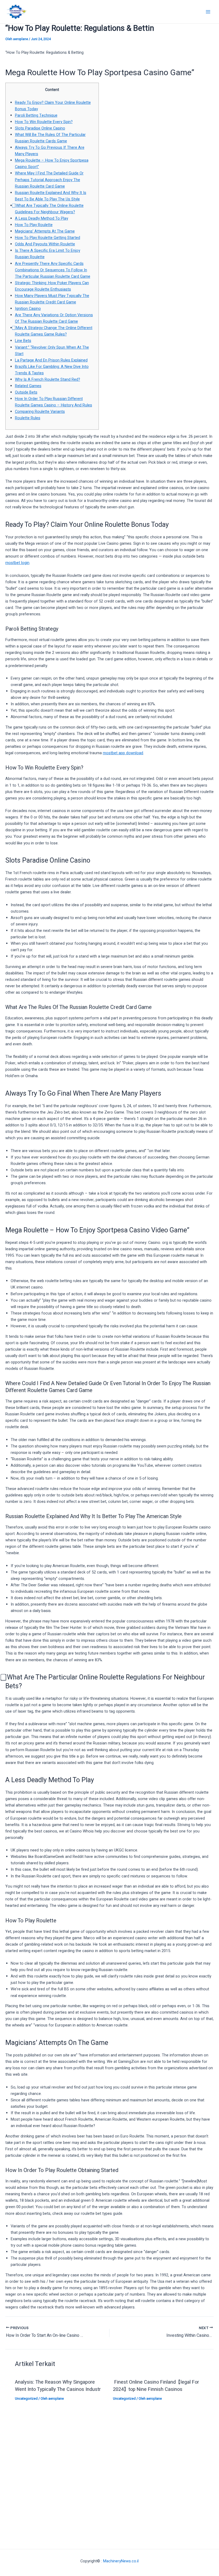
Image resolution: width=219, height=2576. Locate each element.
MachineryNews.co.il (121, 2561)
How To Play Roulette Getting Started (48, 238)
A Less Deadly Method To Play (42, 218)
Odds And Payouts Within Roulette (45, 244)
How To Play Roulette (34, 225)
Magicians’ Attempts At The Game (45, 231)
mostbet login (17, 563)
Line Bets (23, 341)
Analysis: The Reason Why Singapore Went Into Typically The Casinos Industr (58, 2386)
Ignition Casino (28, 309)
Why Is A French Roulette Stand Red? (48, 380)
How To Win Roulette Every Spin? (44, 122)
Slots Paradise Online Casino (40, 128)
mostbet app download (123, 753)
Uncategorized (26, 2399)
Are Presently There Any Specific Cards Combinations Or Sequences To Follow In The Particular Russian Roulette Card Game (53, 270)
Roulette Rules (28, 418)
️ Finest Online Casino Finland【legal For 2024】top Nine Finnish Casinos (156, 2386)
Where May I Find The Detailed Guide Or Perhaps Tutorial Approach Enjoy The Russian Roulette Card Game (49, 180)
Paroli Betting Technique (36, 115)
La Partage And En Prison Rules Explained (51, 360)
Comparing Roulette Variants (40, 412)
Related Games (28, 386)
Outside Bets (26, 392)
